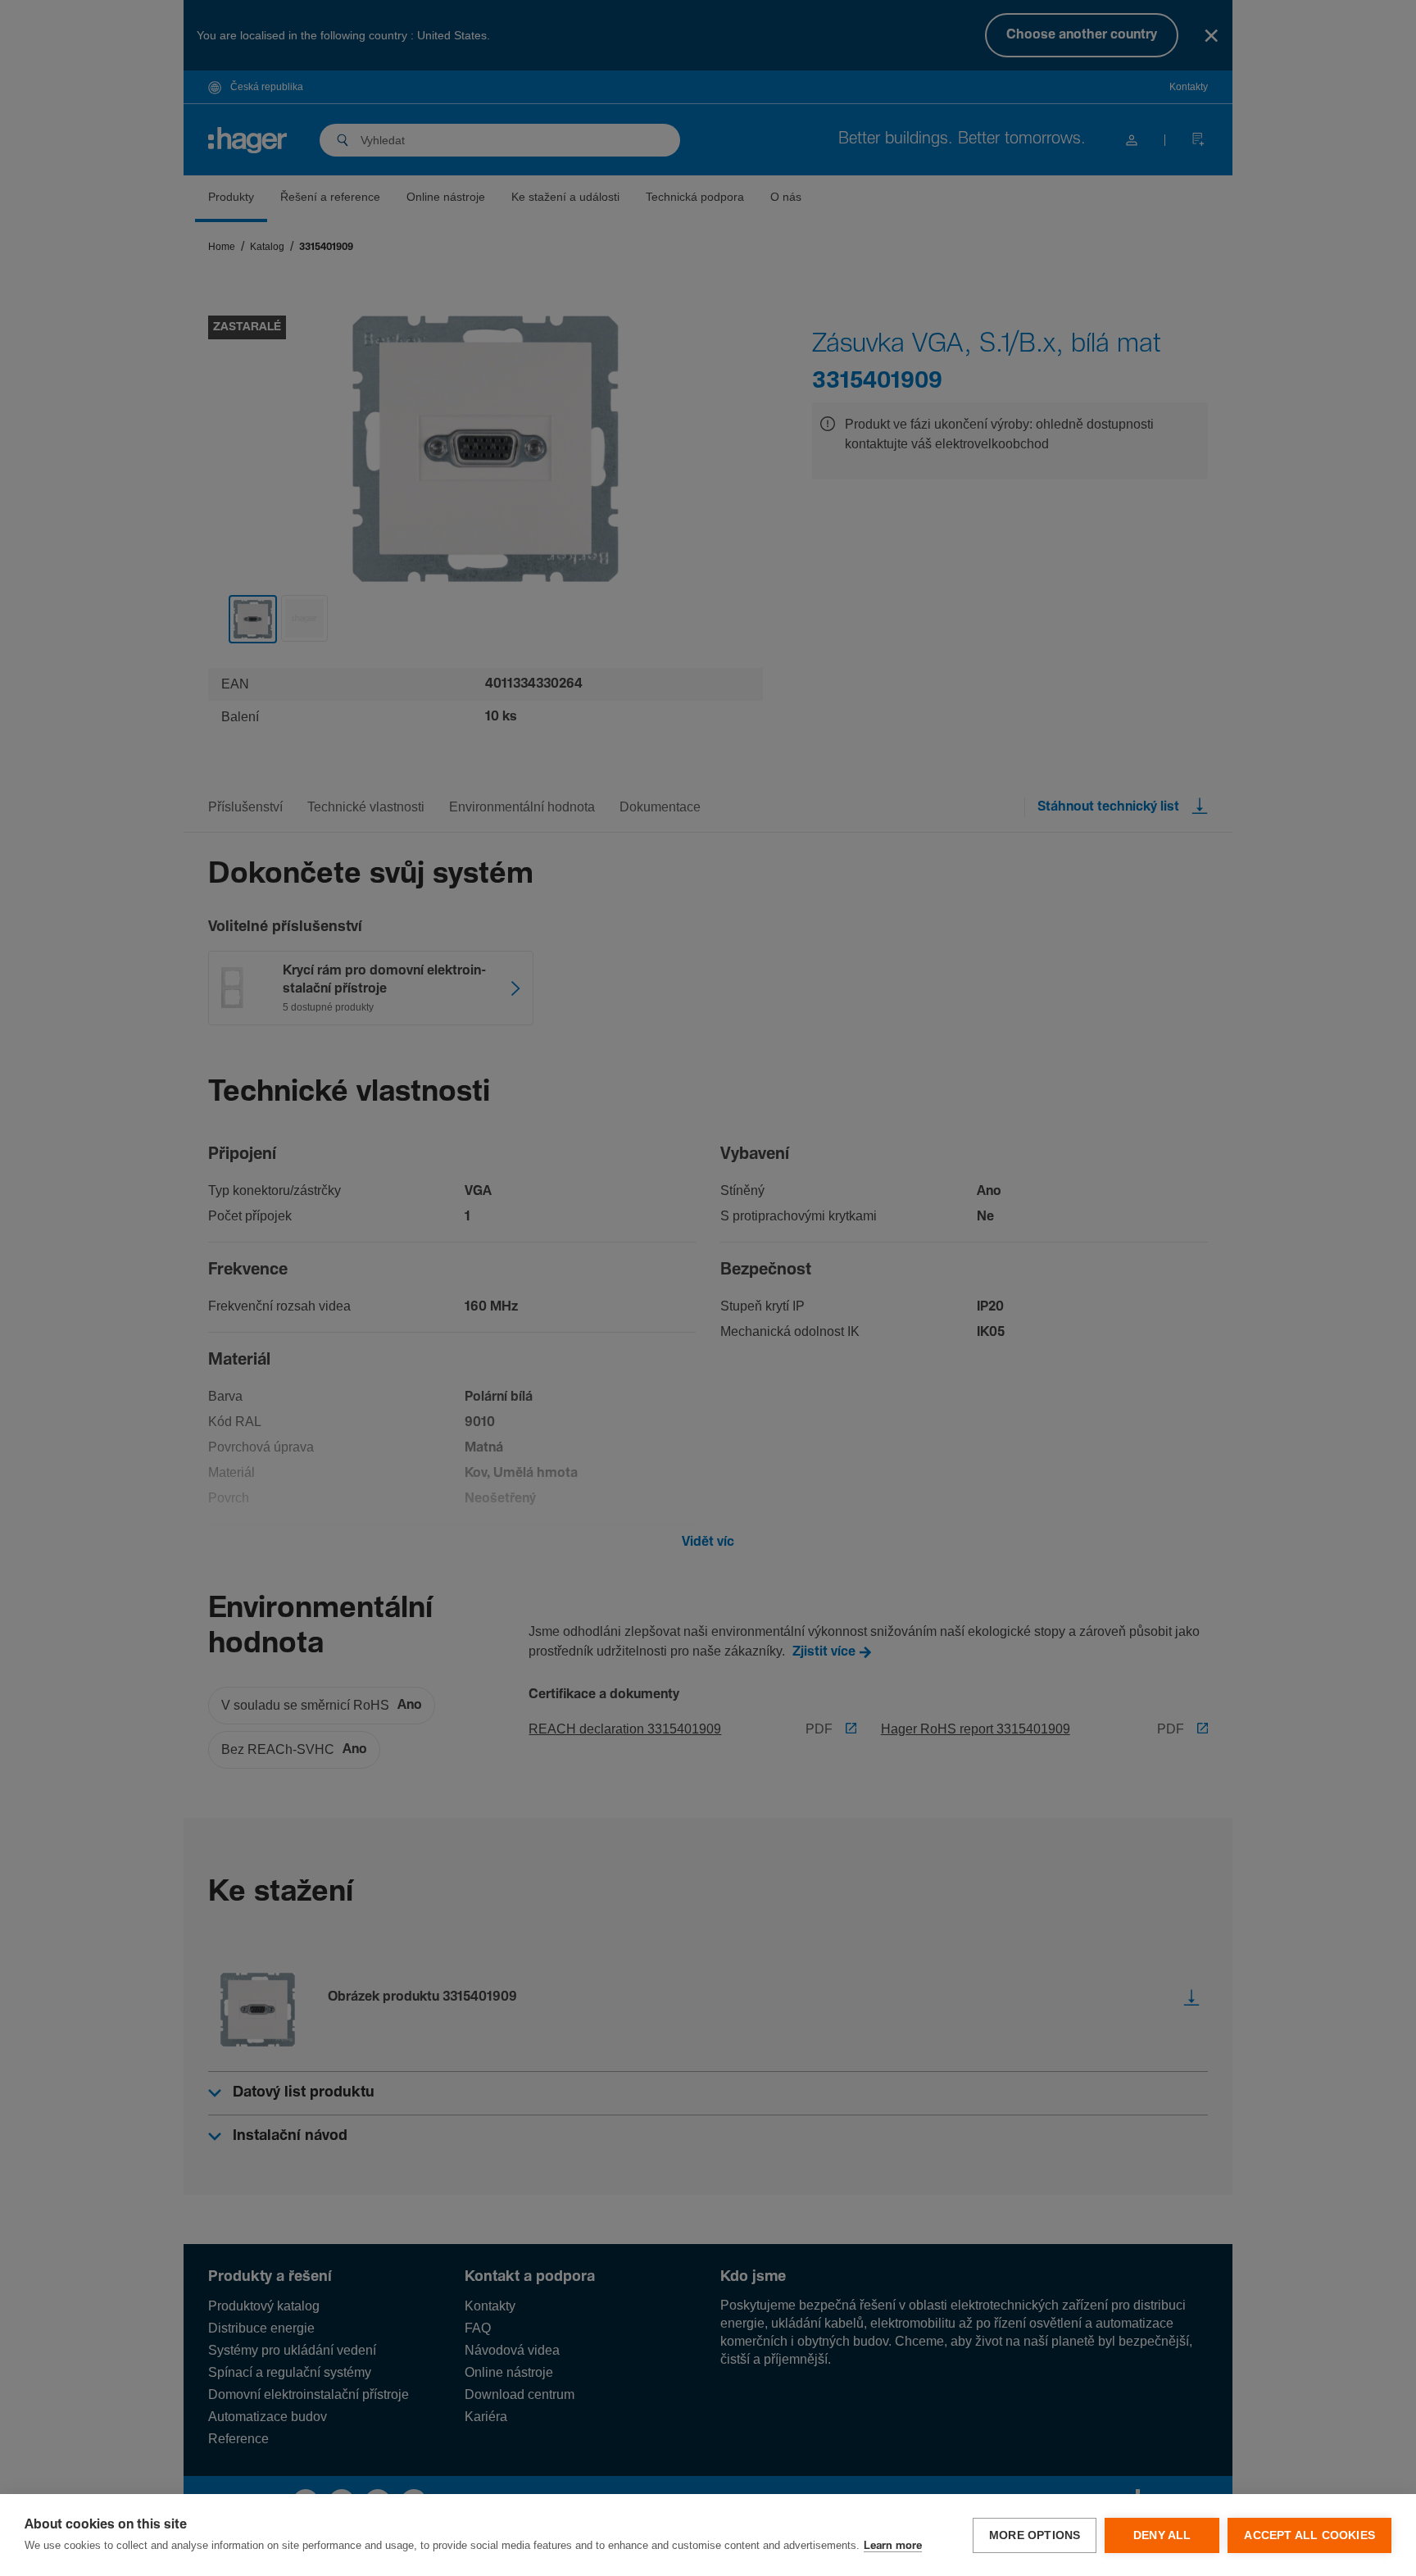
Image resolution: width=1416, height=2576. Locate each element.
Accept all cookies (1309, 2535)
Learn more (893, 2546)
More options (1035, 2535)
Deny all (1162, 2535)
